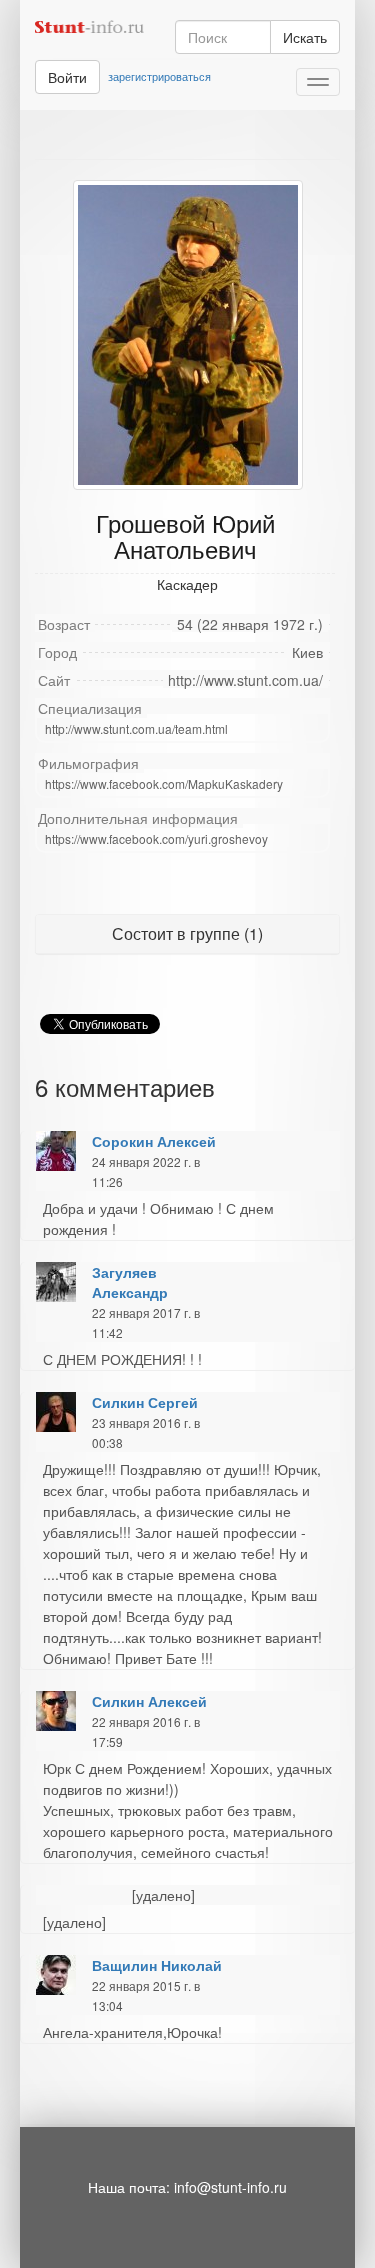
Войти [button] (67, 77)
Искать (305, 37)
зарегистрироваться (159, 76)
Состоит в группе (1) (187, 933)
